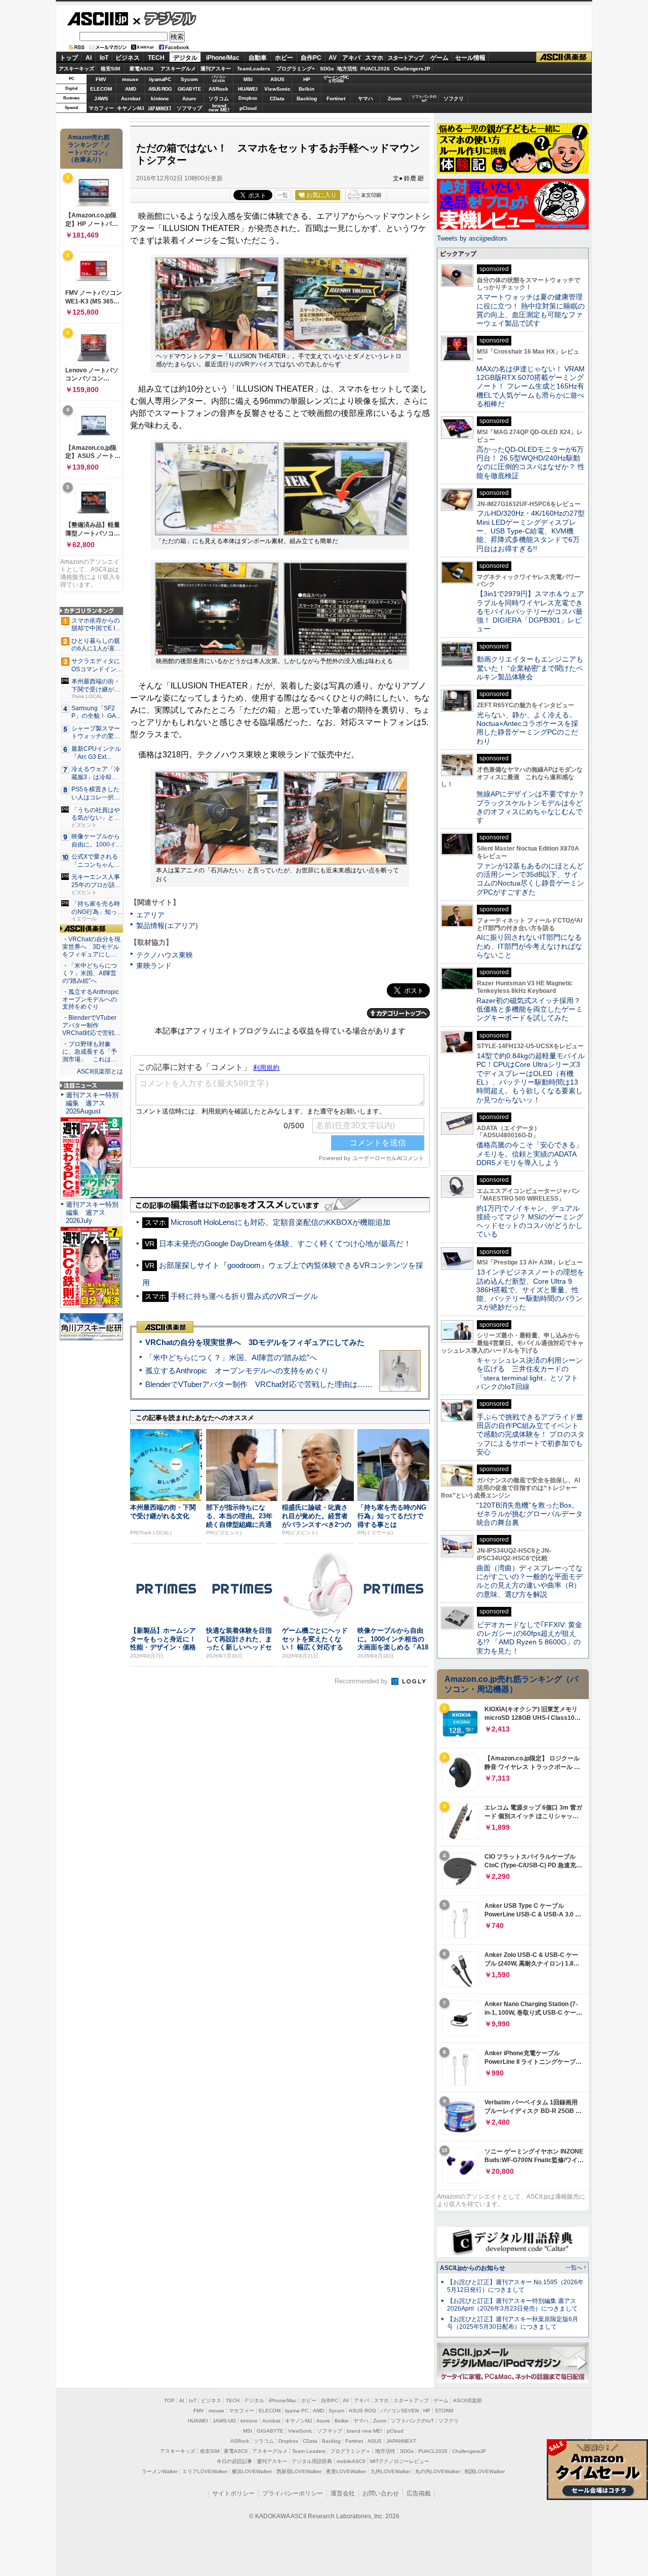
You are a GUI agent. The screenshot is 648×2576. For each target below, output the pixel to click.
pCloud (248, 108)
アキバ (351, 58)
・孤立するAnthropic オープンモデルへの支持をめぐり (91, 999)
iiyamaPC (160, 79)
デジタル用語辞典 (312, 2461)
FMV (101, 79)
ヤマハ (366, 99)
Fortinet (336, 99)
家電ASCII (141, 69)
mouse (130, 79)
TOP (169, 2400)
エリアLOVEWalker (205, 2471)
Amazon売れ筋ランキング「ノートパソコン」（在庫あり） (89, 148)
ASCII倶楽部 (564, 57)
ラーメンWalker (160, 2471)
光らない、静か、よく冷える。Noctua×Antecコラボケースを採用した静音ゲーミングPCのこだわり (527, 728)
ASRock (218, 89)
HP (307, 79)
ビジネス (128, 58)
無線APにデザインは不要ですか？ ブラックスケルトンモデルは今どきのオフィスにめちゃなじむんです (534, 807)
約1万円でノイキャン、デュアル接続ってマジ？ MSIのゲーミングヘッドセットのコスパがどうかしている (530, 1221)
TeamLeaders (254, 69)
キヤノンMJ (131, 108)
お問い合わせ (381, 2493)
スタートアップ (406, 58)
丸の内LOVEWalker (438, 2471)
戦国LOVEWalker (485, 2471)
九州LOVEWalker (391, 2471)
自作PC (311, 58)
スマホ (374, 58)
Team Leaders (309, 2451)
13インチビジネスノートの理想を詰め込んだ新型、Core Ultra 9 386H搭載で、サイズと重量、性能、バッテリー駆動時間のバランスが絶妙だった (530, 1290)
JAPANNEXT (160, 108)
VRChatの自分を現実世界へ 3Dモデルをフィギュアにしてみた (255, 1342)
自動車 (258, 58)
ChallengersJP (412, 69)
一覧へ (574, 2267)
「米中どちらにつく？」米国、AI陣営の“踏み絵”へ (231, 1357)
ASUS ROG (160, 89)
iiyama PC (297, 2411)
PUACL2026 (375, 69)
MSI (248, 79)
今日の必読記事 (234, 2461)
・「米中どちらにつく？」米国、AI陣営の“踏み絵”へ (90, 973)
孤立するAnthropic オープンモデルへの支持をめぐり (237, 1371)
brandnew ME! (219, 108)
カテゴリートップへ (398, 1013)
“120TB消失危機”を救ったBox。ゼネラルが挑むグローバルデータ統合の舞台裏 (530, 1514)
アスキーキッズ (76, 69)
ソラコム (219, 99)
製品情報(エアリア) (167, 926)
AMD (131, 89)
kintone (160, 99)
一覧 (282, 195)
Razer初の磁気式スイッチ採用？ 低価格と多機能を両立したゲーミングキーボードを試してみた (532, 1009)
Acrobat (131, 99)
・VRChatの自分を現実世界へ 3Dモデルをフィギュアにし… (91, 947)
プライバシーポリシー (293, 2493)
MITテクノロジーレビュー (400, 2461)
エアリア (150, 915)
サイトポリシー (233, 2493)
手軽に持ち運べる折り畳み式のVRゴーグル (244, 1296)
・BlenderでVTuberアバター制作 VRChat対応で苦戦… (91, 1025)
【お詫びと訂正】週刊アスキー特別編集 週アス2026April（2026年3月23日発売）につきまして (512, 2305)
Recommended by (362, 1681)
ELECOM (101, 89)
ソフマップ (189, 108)
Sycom (189, 79)
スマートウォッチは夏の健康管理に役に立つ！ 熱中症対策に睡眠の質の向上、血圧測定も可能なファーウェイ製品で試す (531, 310)
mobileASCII (351, 2461)
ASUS (277, 79)
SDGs (327, 69)
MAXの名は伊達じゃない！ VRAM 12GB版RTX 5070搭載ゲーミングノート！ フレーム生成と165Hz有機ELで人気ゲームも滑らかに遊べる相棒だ (531, 386)
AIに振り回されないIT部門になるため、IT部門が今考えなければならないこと (529, 946)
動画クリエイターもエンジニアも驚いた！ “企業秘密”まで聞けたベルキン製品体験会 (530, 668)
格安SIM (110, 69)
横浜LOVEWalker (252, 2471)
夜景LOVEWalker (346, 2471)
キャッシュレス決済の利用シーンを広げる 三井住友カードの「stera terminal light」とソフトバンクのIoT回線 (530, 1373)
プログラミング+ (296, 69)
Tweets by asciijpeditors (472, 238)
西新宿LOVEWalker (299, 2471)
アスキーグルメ (178, 69)
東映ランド (154, 966)
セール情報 (470, 58)
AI (89, 58)
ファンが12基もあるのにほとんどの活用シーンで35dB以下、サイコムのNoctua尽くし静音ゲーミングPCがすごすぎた (530, 879)
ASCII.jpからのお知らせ (473, 2268)
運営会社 (343, 2493)
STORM (444, 2411)
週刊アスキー (216, 69)
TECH (156, 58)
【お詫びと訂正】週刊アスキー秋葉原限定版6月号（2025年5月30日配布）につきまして (513, 2323)
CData (277, 99)
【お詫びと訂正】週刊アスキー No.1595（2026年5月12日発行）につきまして (515, 2286)
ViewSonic (277, 89)
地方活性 (347, 69)
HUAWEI (248, 89)
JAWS (101, 99)
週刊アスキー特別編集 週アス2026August (92, 1103)
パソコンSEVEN (219, 79)
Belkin (307, 89)
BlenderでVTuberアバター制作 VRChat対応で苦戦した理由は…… (259, 1384)
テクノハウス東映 (165, 955)
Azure (189, 99)
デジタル (165, 18)
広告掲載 (419, 2493)
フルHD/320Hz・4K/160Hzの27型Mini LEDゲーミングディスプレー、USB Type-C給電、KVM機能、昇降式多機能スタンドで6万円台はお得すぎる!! (531, 531)
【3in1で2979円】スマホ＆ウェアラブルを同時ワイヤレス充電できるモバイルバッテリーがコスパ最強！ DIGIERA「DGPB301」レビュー (530, 611)
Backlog (307, 99)
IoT (104, 58)
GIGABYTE (189, 89)
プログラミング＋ (350, 2451)
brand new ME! (364, 2431)
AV (333, 58)
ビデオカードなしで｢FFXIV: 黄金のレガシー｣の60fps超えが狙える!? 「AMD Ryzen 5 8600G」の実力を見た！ (529, 1638)
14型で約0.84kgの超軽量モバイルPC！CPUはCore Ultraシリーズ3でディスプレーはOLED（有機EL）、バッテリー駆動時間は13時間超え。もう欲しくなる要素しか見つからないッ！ (531, 1078)
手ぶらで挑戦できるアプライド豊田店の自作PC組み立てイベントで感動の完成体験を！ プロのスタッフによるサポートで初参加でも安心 (531, 1434)
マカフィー (101, 108)
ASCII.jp (97, 19)
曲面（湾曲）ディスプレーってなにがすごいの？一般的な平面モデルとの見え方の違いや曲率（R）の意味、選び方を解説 (530, 1581)
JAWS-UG (224, 2421)
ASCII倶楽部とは (100, 1071)
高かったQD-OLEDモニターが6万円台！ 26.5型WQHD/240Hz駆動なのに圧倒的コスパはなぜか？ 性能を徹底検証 (531, 463)
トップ (69, 58)
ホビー (284, 58)
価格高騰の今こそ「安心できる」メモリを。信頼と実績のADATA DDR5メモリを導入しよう (530, 1154)
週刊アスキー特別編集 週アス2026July (92, 1213)
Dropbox (248, 98)
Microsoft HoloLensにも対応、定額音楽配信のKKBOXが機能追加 (280, 1222)
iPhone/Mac (223, 58)
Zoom (395, 99)
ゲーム (439, 58)
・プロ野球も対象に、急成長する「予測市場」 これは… (90, 1052)
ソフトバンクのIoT (424, 99)
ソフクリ (454, 99)
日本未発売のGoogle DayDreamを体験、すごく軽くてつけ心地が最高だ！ (285, 1243)
